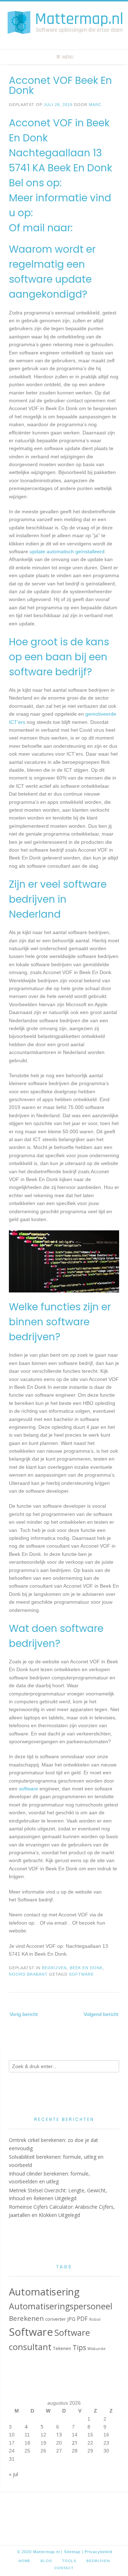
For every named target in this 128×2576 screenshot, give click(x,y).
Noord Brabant (28, 1974)
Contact (64, 2568)
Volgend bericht (101, 2014)
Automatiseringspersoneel (61, 2306)
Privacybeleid (98, 2552)
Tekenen (62, 2348)
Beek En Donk (86, 1968)
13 (59, 2434)
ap (78, 2552)
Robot (95, 2319)
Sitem (70, 2552)
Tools (69, 2561)
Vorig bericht (24, 2014)
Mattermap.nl (46, 2552)
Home (25, 2561)
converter (55, 2319)
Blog (46, 2561)
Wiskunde (97, 2349)
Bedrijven (54, 1968)
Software (81, 1974)
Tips (79, 2347)
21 (75, 2443)
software (28, 1789)
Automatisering (44, 2292)
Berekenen (26, 2318)
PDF (82, 2319)
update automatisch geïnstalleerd (67, 551)
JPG (71, 2319)
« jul (14, 2474)
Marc (95, 105)
